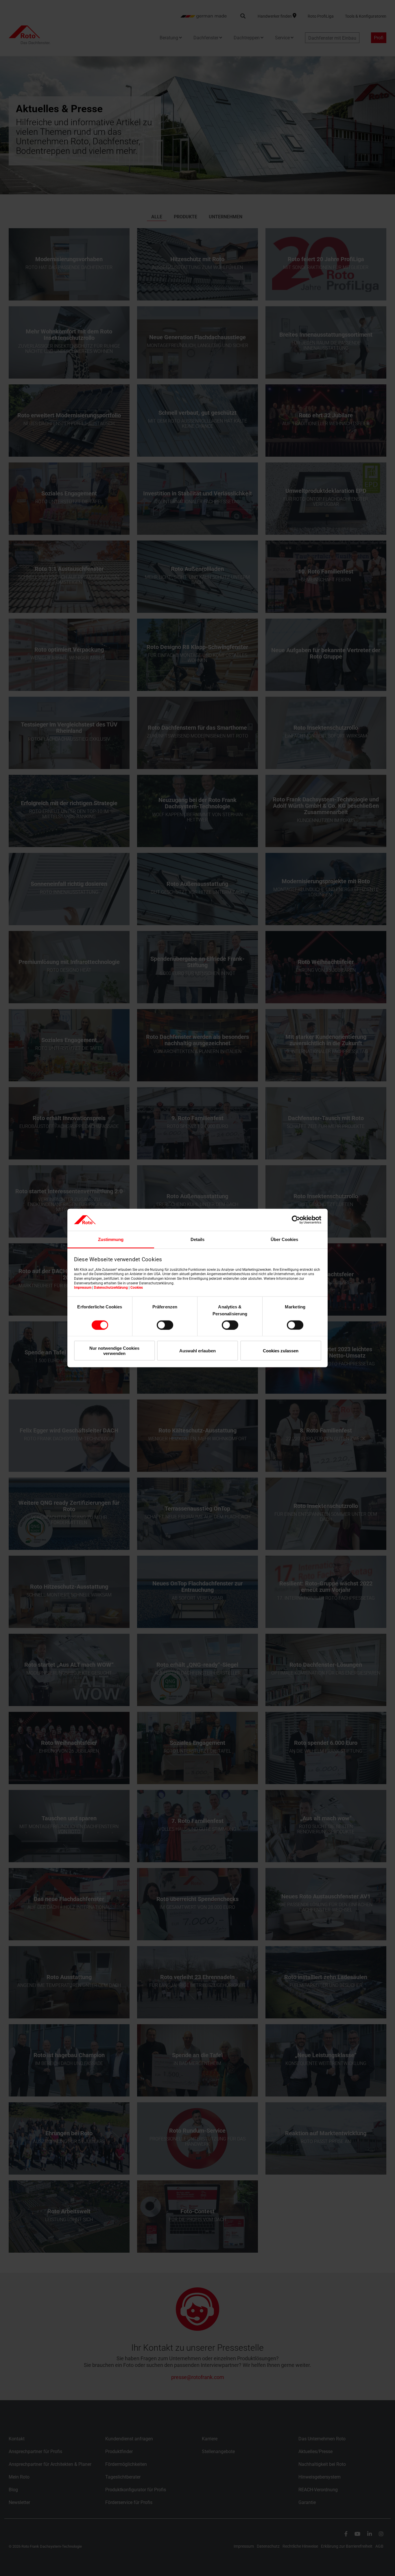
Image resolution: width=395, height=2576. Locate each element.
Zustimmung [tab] (111, 1239)
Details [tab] (197, 1239)
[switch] (165, 1325)
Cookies (137, 1288)
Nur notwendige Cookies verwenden (114, 1351)
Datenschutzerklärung (111, 1288)
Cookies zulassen (281, 1351)
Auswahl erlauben (197, 1351)
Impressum (83, 1288)
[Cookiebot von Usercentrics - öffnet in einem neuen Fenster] (296, 1220)
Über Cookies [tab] (284, 1239)
